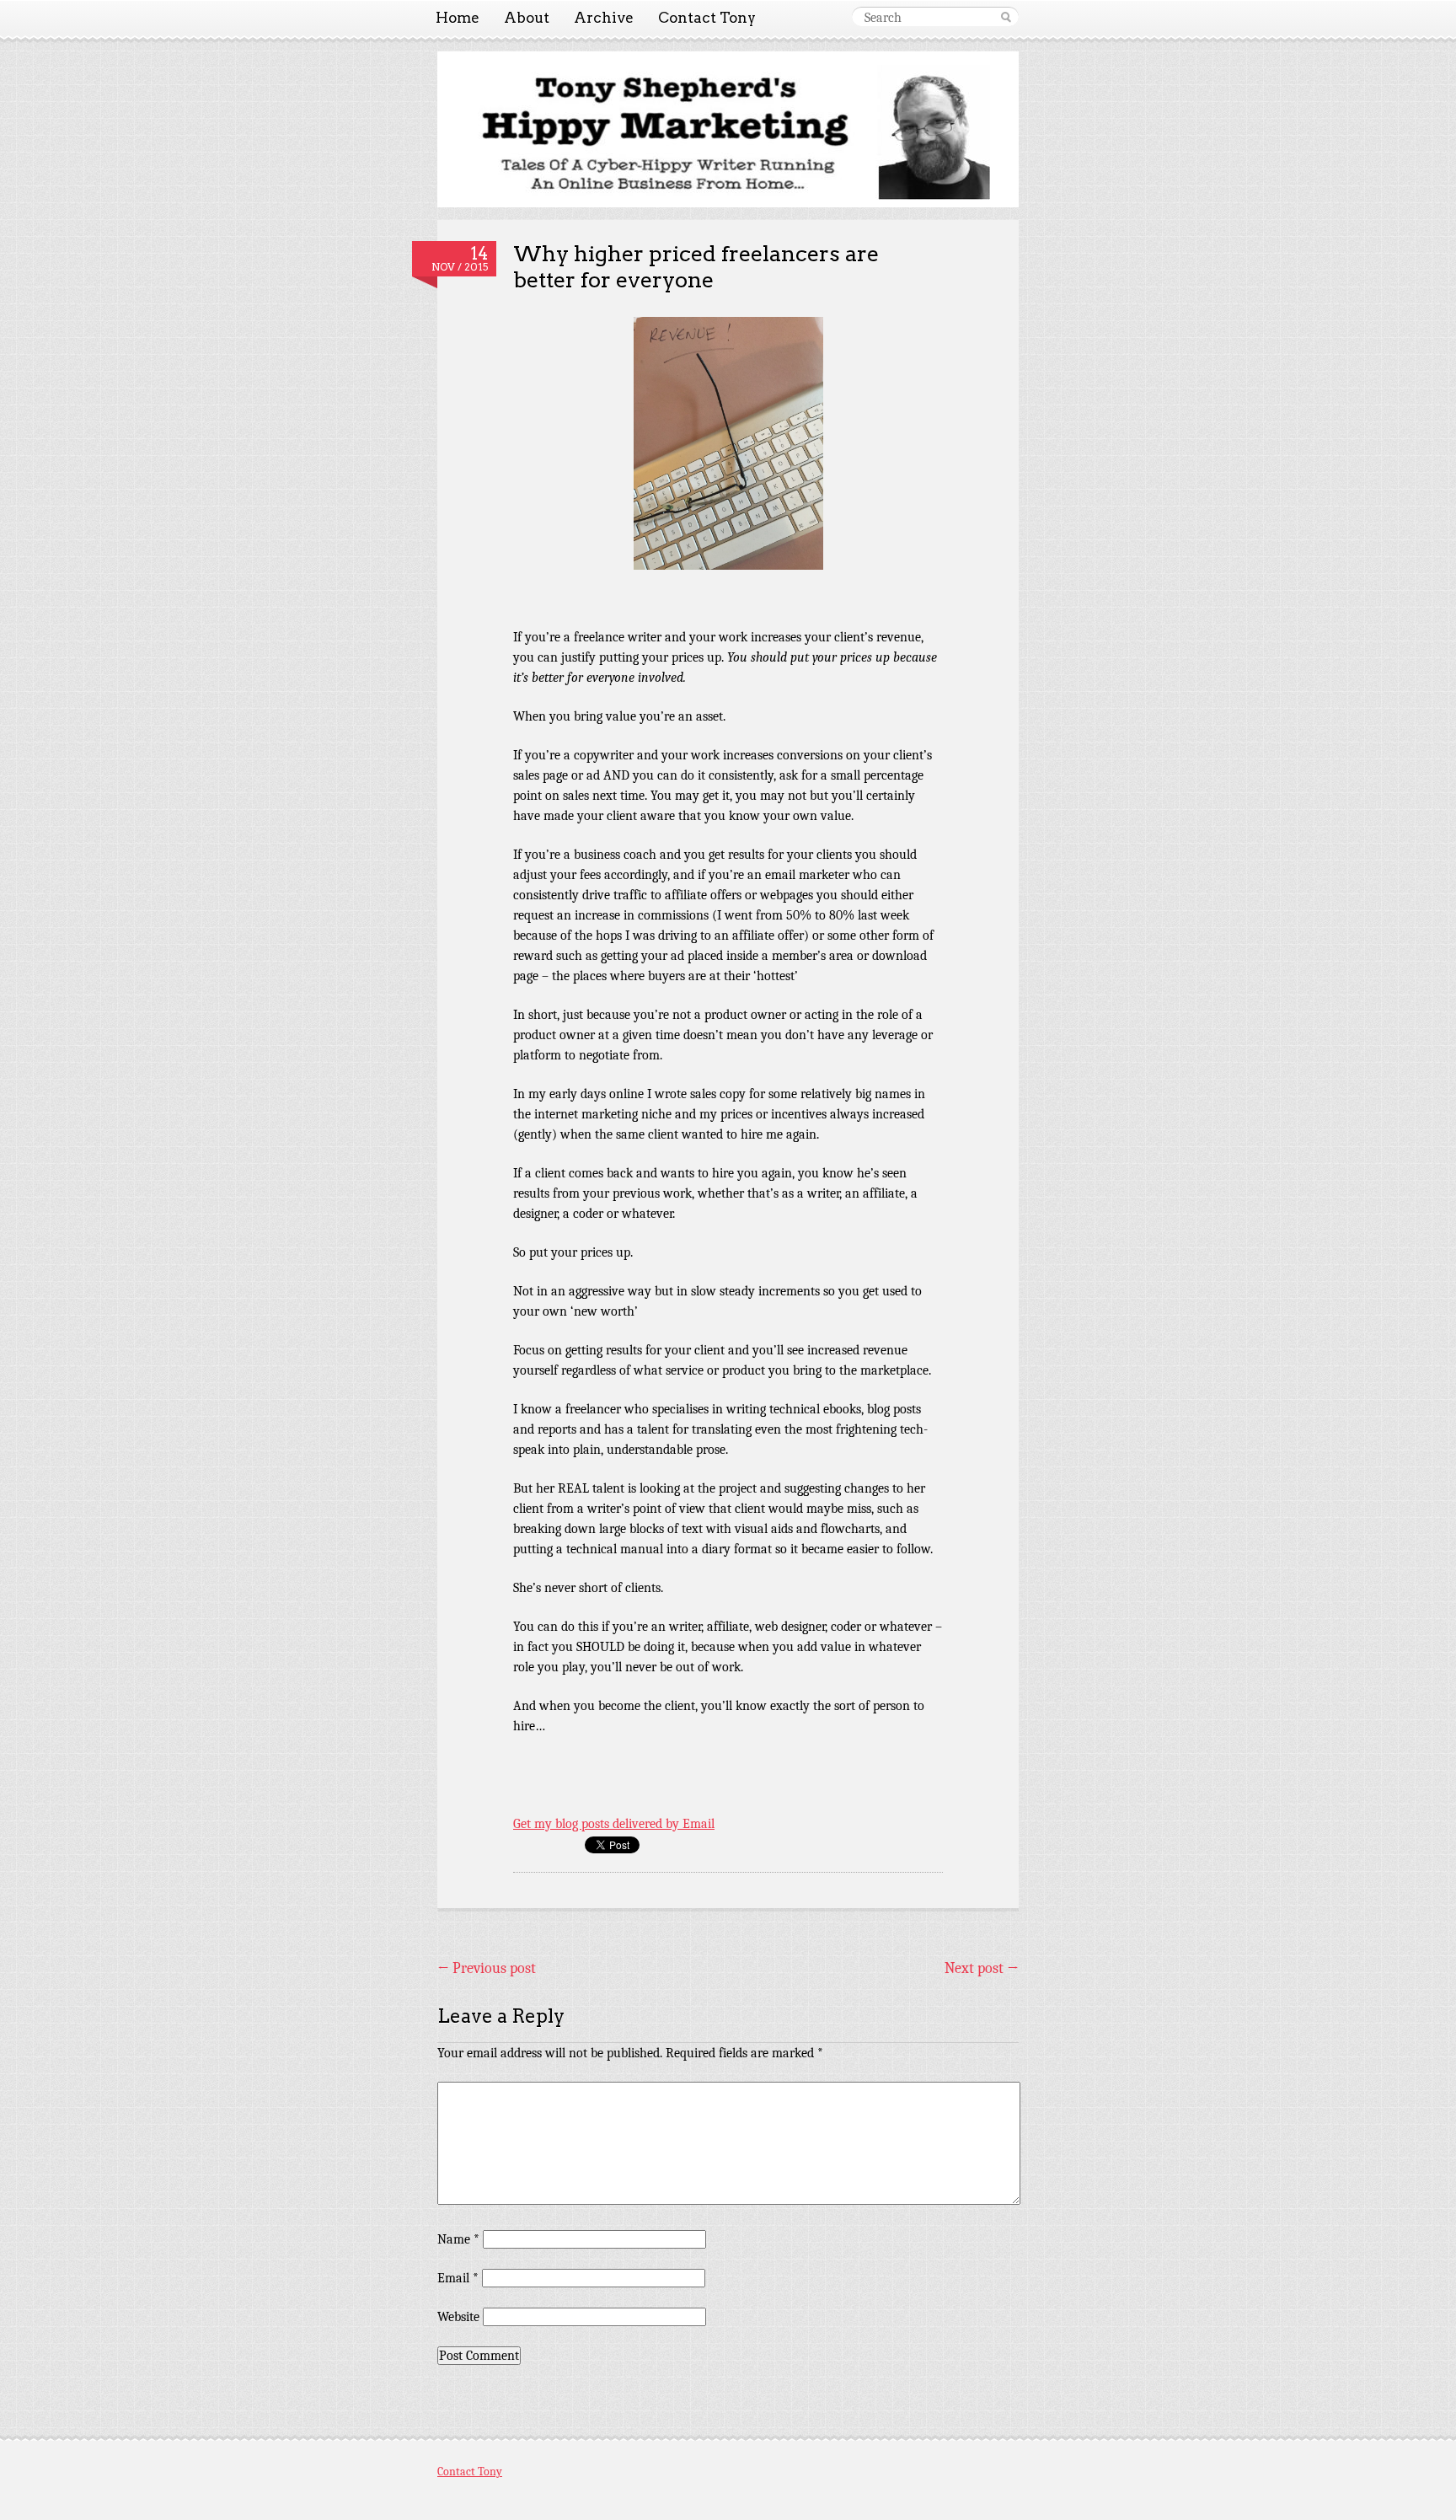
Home (458, 18)
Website (458, 2317)
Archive (604, 18)
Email (458, 2278)
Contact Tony (707, 18)
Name (458, 2239)
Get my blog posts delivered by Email (614, 1824)
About (527, 18)
